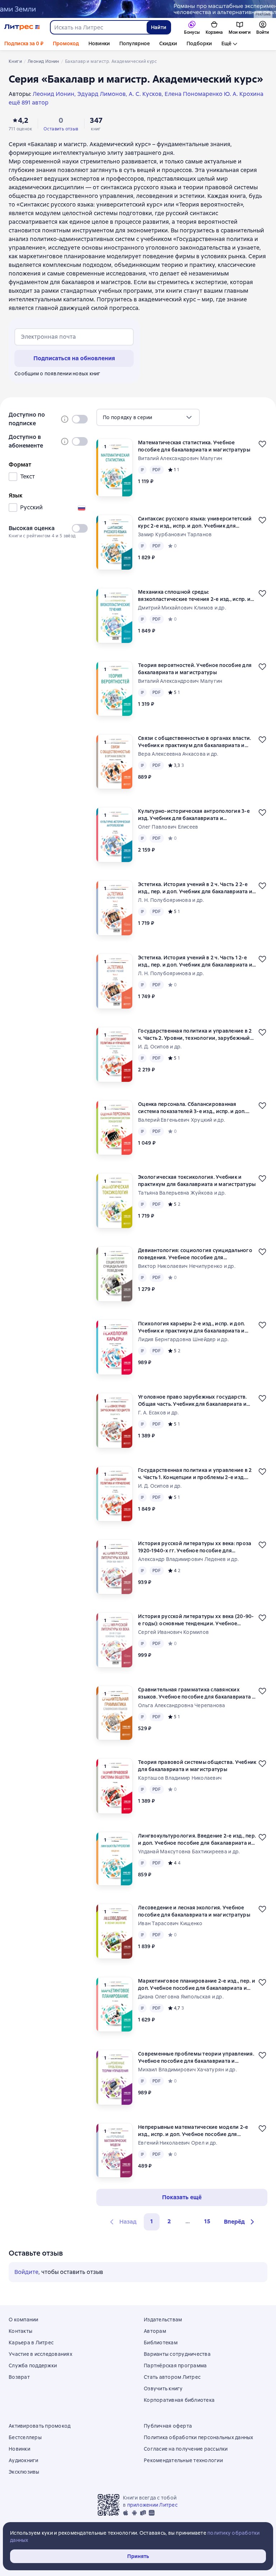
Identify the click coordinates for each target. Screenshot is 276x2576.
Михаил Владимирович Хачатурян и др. (187, 2070)
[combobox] (98, 27)
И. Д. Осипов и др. (160, 1047)
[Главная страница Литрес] (22, 27)
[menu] (148, 417)
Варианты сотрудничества (177, 2354)
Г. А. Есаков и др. (158, 1413)
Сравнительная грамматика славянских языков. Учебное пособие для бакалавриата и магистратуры (197, 1693)
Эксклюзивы (24, 2472)
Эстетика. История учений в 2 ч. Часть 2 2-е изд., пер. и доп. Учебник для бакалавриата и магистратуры (195, 888)
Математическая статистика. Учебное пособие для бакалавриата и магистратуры (194, 446)
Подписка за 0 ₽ (24, 43)
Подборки (199, 43)
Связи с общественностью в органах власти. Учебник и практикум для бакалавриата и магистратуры (194, 742)
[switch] (80, 419)
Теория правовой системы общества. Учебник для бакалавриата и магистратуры (197, 1766)
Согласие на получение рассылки (186, 2449)
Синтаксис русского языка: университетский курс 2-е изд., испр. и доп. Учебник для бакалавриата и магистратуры (195, 522)
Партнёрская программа (175, 2366)
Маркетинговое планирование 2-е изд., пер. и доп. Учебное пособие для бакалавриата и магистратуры (197, 1985)
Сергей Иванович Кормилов (173, 1632)
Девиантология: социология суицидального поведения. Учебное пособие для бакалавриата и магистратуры (195, 1254)
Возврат (19, 2377)
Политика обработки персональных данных (199, 2437)
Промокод (66, 43)
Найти (159, 27)
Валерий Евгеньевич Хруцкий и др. (181, 1120)
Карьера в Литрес (31, 2343)
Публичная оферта (168, 2426)
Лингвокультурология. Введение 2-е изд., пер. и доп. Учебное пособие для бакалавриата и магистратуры (197, 1840)
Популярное (135, 43)
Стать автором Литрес (172, 2377)
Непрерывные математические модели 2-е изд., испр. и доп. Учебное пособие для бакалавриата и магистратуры (193, 2131)
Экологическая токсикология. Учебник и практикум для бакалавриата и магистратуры (197, 1181)
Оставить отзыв (61, 129)
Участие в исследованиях (40, 2354)
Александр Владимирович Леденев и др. (188, 1559)
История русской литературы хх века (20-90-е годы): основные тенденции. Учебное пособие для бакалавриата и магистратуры (196, 1620)
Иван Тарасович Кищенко (170, 1923)
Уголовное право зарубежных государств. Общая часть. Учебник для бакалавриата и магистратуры (192, 1401)
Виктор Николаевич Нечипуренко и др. (187, 1266)
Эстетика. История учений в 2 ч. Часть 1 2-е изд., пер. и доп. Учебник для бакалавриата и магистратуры (195, 961)
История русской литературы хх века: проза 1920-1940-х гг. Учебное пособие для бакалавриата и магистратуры (195, 1547)
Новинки (99, 43)
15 (207, 2221)
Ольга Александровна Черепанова (182, 1705)
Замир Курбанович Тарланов (175, 534)
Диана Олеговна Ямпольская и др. (181, 1997)
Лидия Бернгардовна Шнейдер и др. (183, 1339)
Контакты (20, 2331)
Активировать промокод (40, 2426)
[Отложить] (262, 444)
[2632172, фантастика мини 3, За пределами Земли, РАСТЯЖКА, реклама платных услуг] (138, 9)
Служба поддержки (33, 2366)
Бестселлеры (25, 2437)
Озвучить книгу (163, 2389)
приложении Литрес (152, 2505)
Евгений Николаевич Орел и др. (178, 2143)
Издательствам (163, 2320)
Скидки (168, 43)
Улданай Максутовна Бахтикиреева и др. (189, 1852)
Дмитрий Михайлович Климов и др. (182, 608)
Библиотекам (161, 2343)
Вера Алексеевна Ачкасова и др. (178, 754)
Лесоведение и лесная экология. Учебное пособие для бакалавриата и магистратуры (194, 1911)
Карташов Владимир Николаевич (180, 1778)
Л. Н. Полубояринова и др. (171, 900)
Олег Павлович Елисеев (168, 827)
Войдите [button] (26, 2272)
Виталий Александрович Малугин (180, 458)
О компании (24, 2320)
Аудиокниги (24, 2460)
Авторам (155, 2331)
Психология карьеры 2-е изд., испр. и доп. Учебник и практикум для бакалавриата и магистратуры (191, 1327)
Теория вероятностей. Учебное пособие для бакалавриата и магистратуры (195, 669)
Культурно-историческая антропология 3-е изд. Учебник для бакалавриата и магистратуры (194, 815)
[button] (240, 2222)
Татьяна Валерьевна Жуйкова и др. (182, 1193)
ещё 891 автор (29, 103)
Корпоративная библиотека (179, 2400)
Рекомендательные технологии (183, 2460)
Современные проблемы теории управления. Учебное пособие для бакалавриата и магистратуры (196, 2058)
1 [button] (152, 2221)
